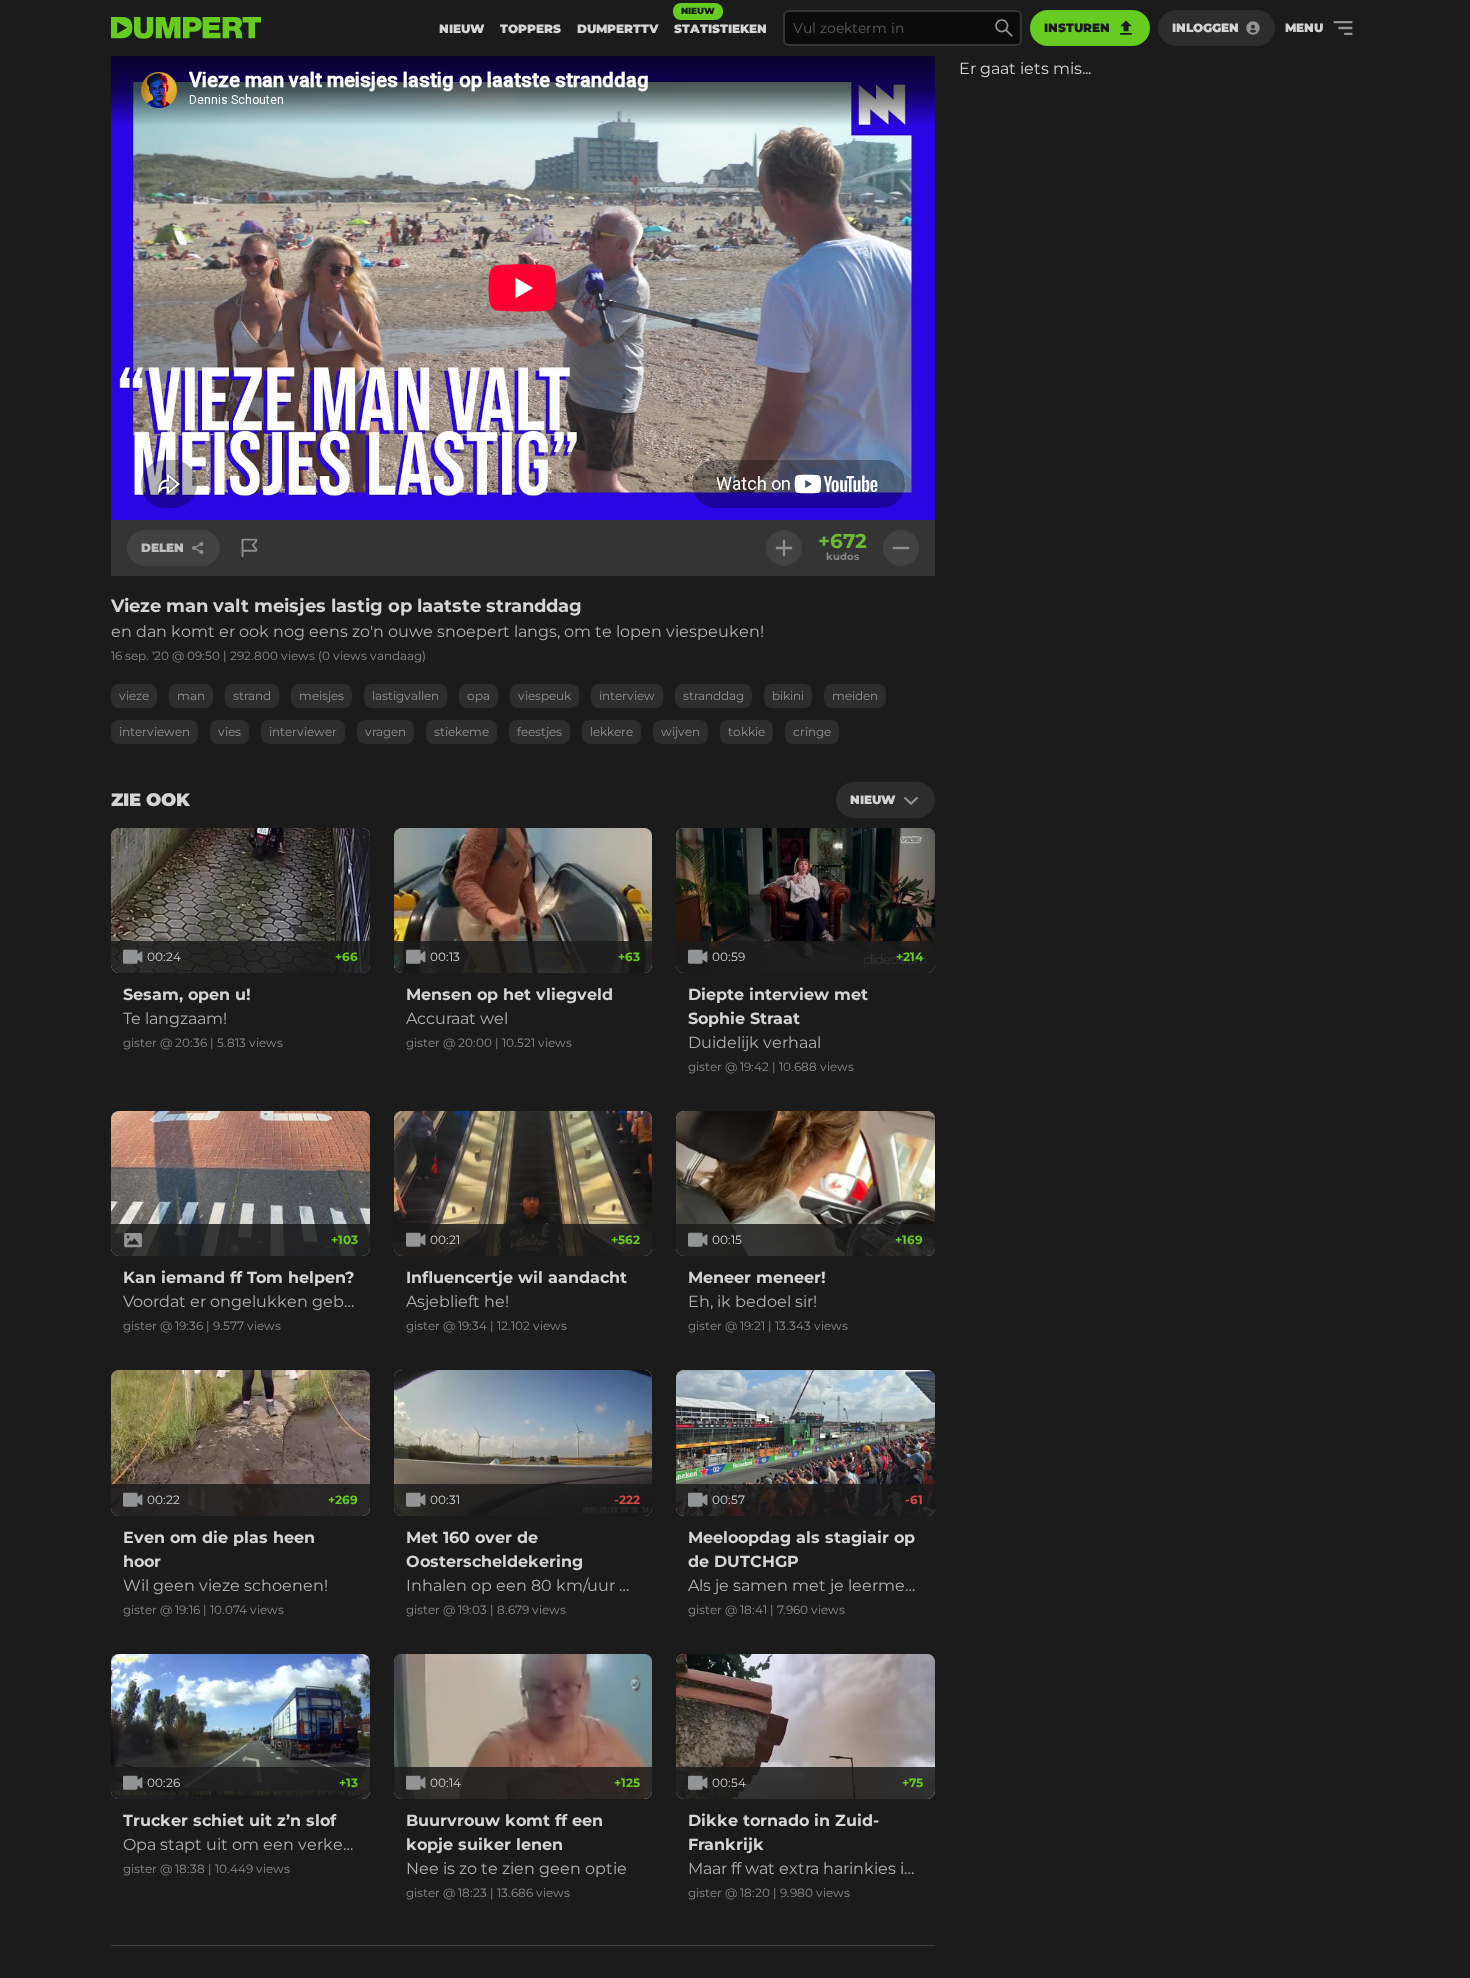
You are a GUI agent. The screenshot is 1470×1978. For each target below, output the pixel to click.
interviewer (303, 731)
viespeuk (544, 695)
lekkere (611, 731)
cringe (812, 731)
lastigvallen (405, 695)
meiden (855, 695)
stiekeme (461, 731)
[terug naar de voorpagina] (186, 28)
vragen (385, 731)
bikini (788, 695)
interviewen (154, 731)
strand (252, 695)
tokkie (746, 731)
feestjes (539, 731)
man (191, 695)
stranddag (713, 695)
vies (229, 731)
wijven (680, 731)
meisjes (321, 695)
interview (627, 695)
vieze (134, 695)
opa (478, 695)
